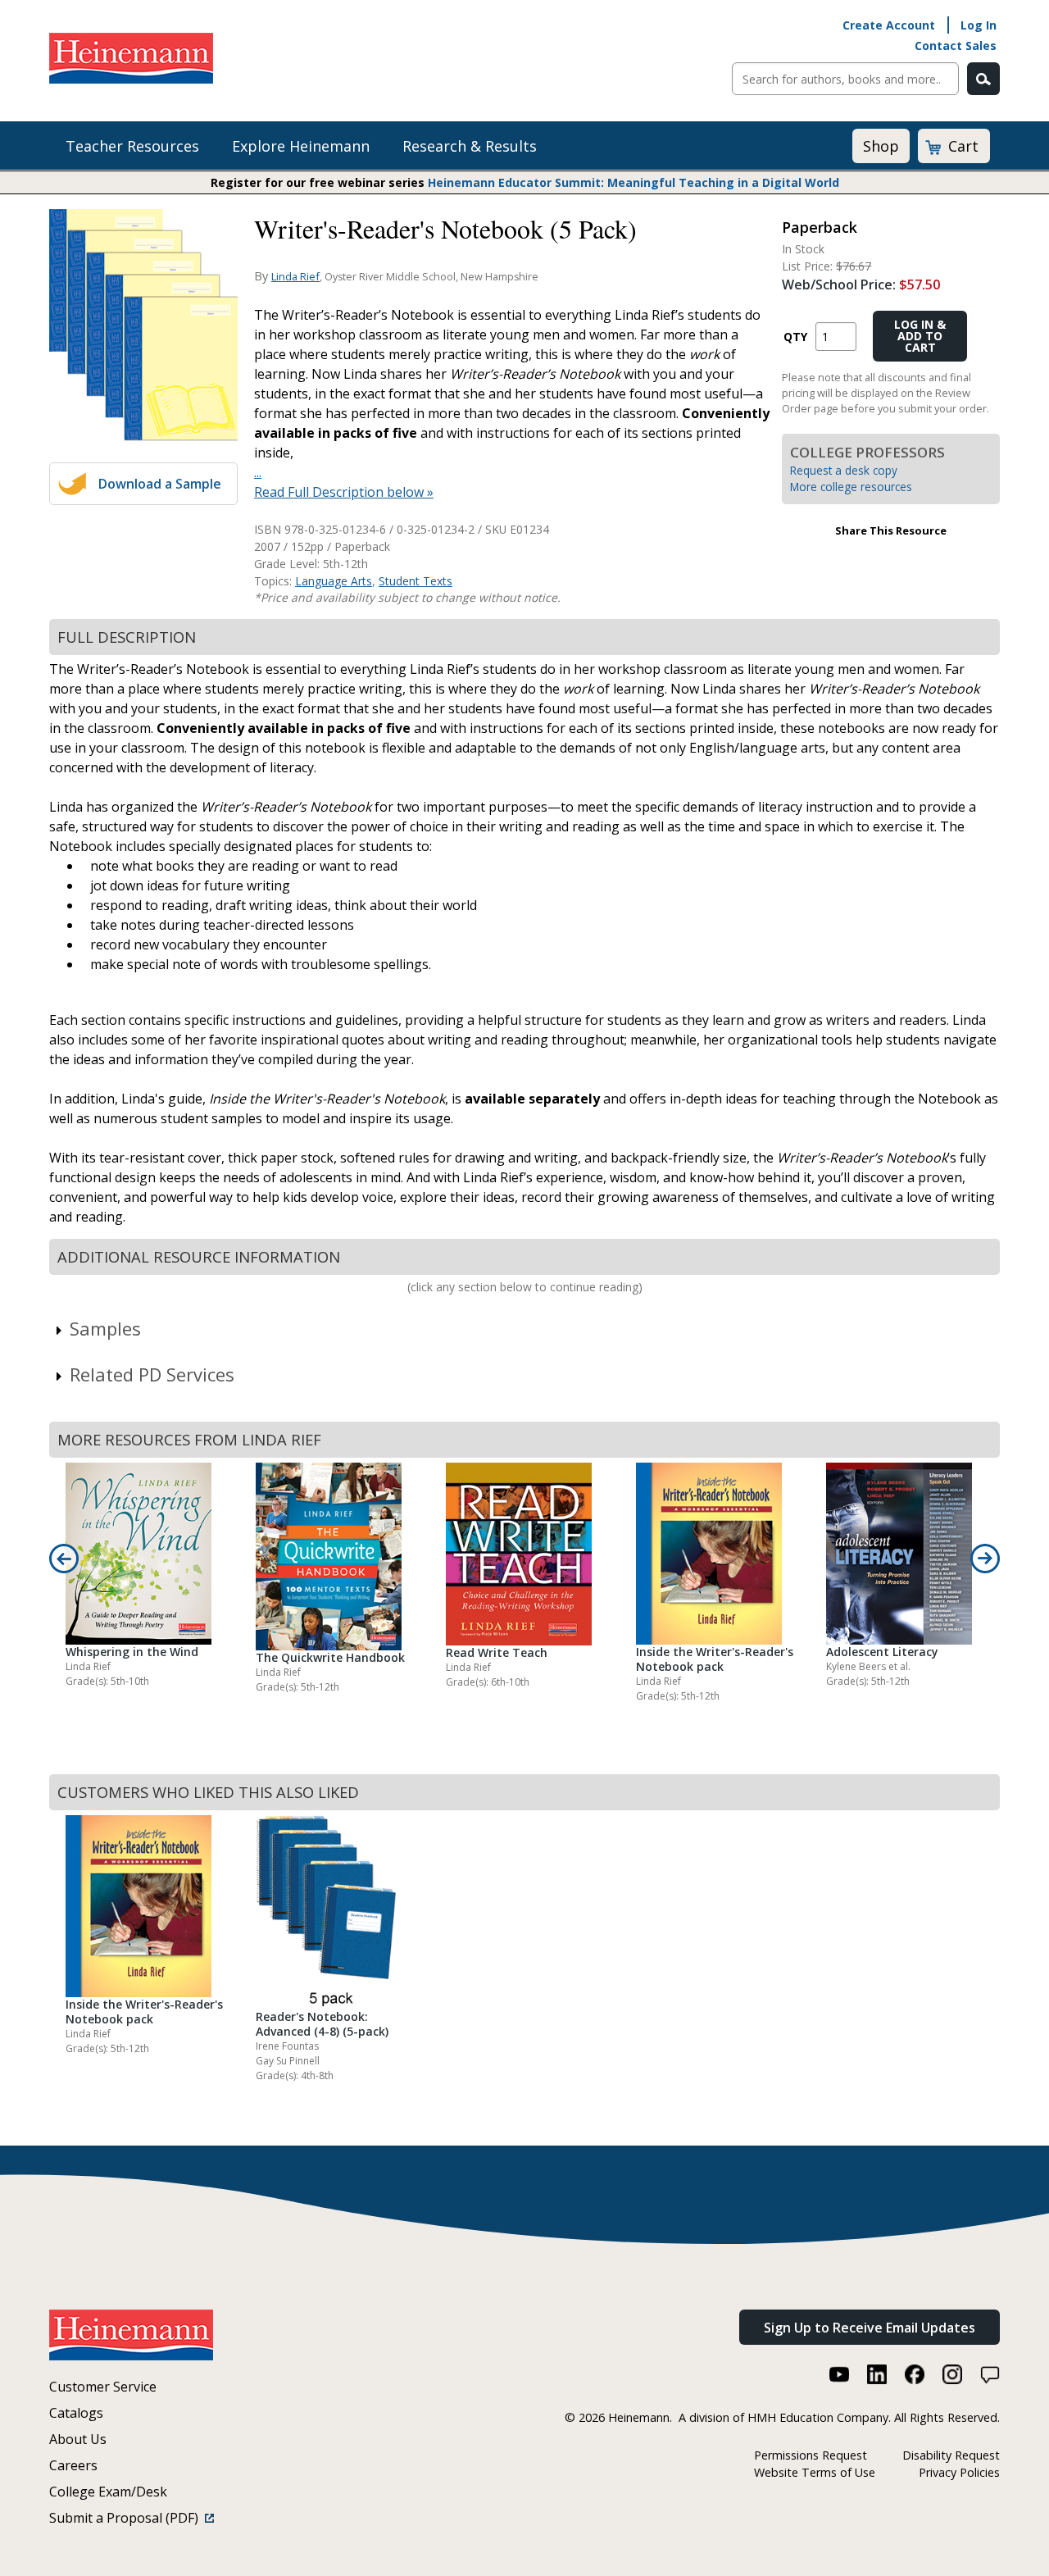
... (258, 472)
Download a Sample (160, 484)
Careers (73, 2465)
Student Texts (416, 581)
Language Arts (334, 581)
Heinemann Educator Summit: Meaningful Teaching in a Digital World (633, 182)
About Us (78, 2439)
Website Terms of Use (815, 2472)
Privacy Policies (959, 2472)
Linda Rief (295, 276)
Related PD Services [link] (152, 1374)
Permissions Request (811, 2455)
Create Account (889, 25)
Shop (881, 146)
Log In (979, 25)
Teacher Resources (132, 146)
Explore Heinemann (301, 146)
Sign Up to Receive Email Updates (870, 2328)
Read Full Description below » (344, 492)
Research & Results (470, 146)
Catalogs (76, 2413)
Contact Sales (956, 46)
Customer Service (103, 2387)
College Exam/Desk (108, 2492)
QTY (795, 337)
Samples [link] (105, 1328)
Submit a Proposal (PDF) (127, 2518)
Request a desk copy (844, 470)
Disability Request (951, 2455)
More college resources (851, 487)
